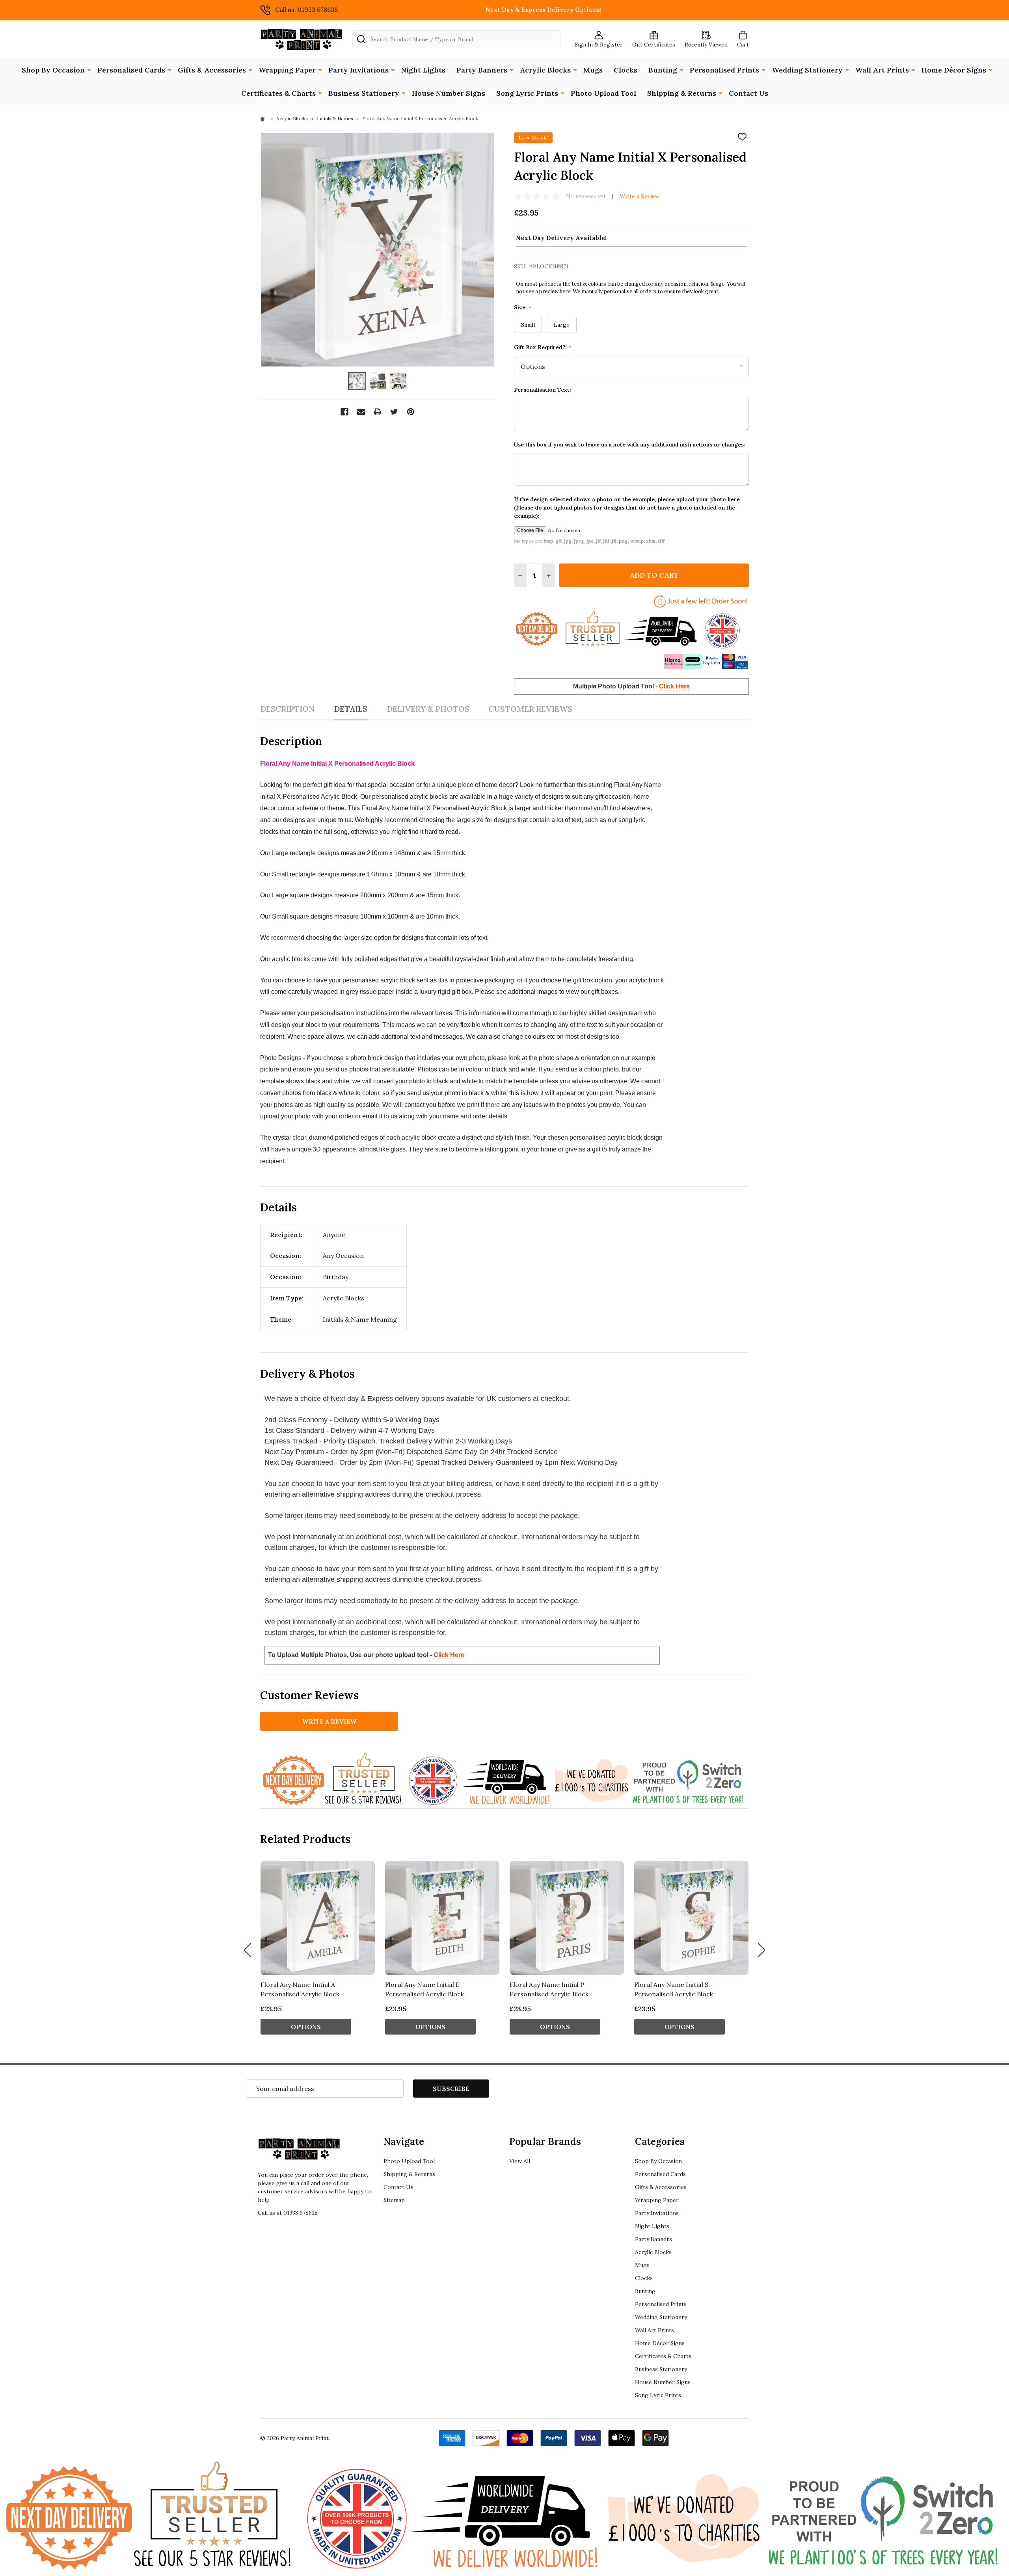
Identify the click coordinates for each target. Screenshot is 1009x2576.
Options (306, 2027)
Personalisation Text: (543, 390)
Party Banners (482, 70)
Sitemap (394, 2200)
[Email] (361, 412)
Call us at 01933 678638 (288, 2213)
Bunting (663, 70)
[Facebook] (344, 412)
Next (761, 1950)
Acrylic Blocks (545, 70)
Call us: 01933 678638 (306, 9)
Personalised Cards (131, 70)
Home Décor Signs (954, 70)
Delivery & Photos (428, 709)
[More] (89, 69)
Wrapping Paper (287, 70)
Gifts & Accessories (212, 70)
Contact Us (748, 93)
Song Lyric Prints (527, 93)
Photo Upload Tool (603, 93)
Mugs (593, 70)
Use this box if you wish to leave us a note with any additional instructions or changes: (630, 445)
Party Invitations (358, 70)
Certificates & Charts (278, 93)
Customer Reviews (530, 709)
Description (287, 709)
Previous (248, 1950)
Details (351, 709)
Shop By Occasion (53, 70)
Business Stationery (364, 93)
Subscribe (451, 2089)
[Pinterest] (411, 412)
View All (520, 2161)
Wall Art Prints (882, 70)
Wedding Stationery (807, 70)
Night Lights (423, 70)
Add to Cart (654, 575)
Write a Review (639, 196)
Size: (523, 308)
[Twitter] (394, 412)
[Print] (378, 412)
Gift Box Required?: (543, 347)
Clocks (626, 70)
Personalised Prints (724, 70)
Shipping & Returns (682, 93)
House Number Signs (449, 93)
